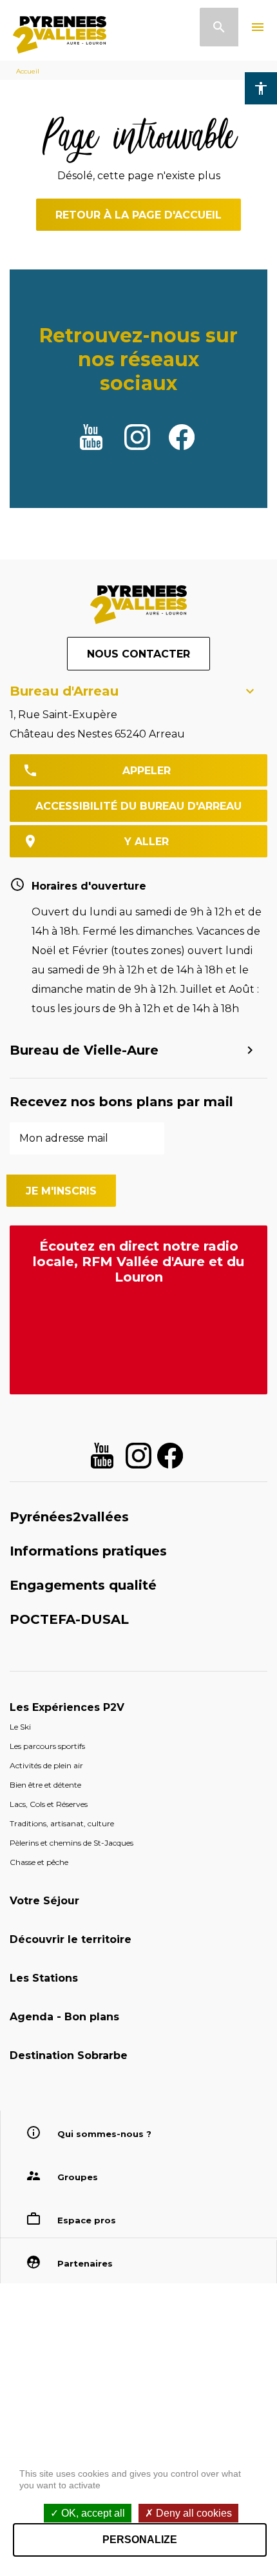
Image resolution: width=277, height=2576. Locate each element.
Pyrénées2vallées (69, 1517)
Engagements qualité (83, 1585)
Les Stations (44, 1978)
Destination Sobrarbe (69, 2055)
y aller (147, 842)
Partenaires (85, 2263)
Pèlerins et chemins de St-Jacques (72, 1843)
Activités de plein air (46, 1765)
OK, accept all (92, 2513)
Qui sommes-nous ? (104, 2134)
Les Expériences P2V (67, 1707)
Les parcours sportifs (47, 1746)
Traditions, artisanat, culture (62, 1823)
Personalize (140, 2540)
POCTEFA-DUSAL (69, 1619)
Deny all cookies (193, 2513)
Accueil (28, 71)
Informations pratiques (88, 1551)
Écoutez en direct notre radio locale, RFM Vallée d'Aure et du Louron (138, 1262)
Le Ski (20, 1727)
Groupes (78, 2177)
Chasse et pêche (39, 1862)
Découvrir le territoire (71, 1939)
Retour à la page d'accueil (138, 215)
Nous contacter (138, 654)
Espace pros (87, 2220)
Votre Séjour (44, 1901)
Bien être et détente (45, 1785)
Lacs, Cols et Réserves (49, 1804)
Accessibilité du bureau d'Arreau (138, 806)
